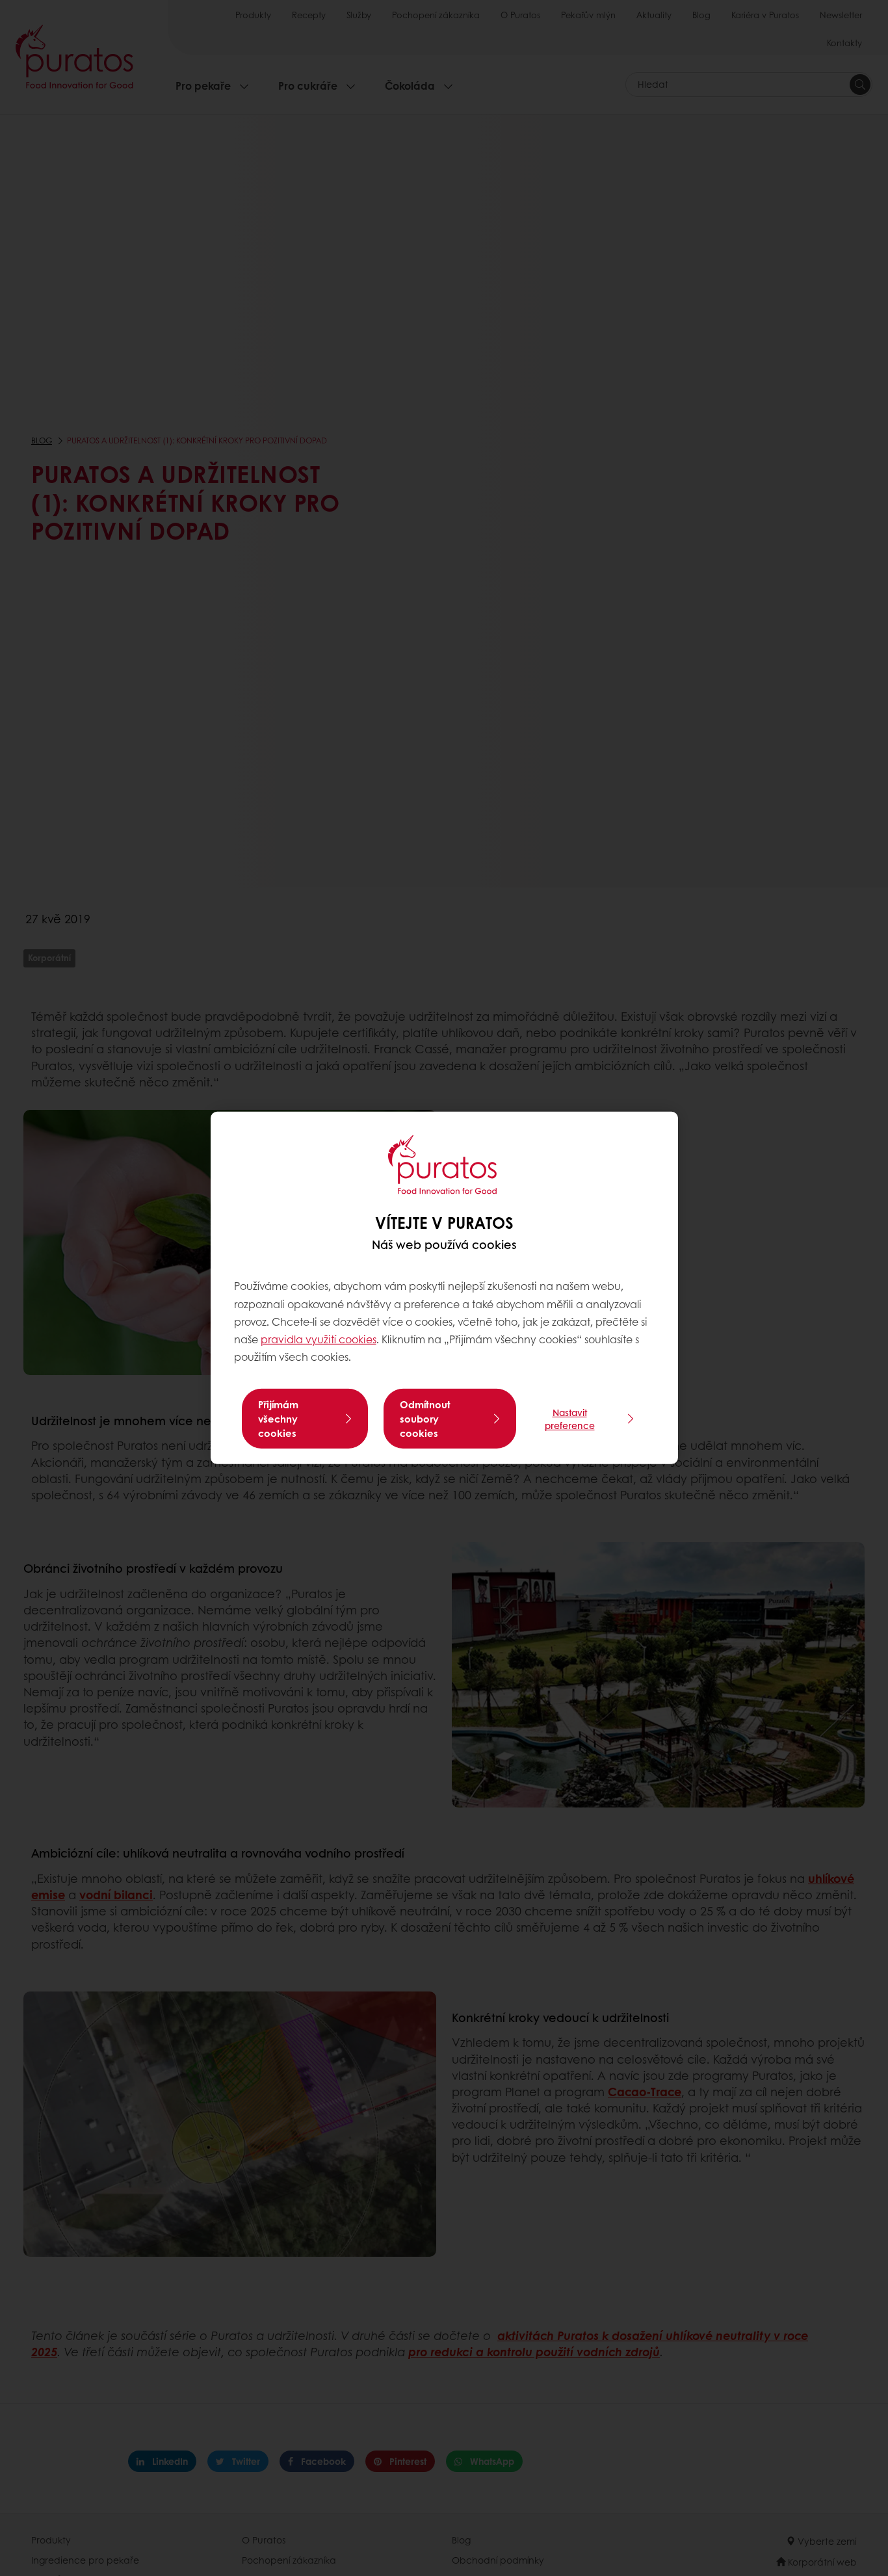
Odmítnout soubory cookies (425, 1419)
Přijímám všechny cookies (278, 1419)
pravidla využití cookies (319, 1339)
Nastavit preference (570, 1419)
